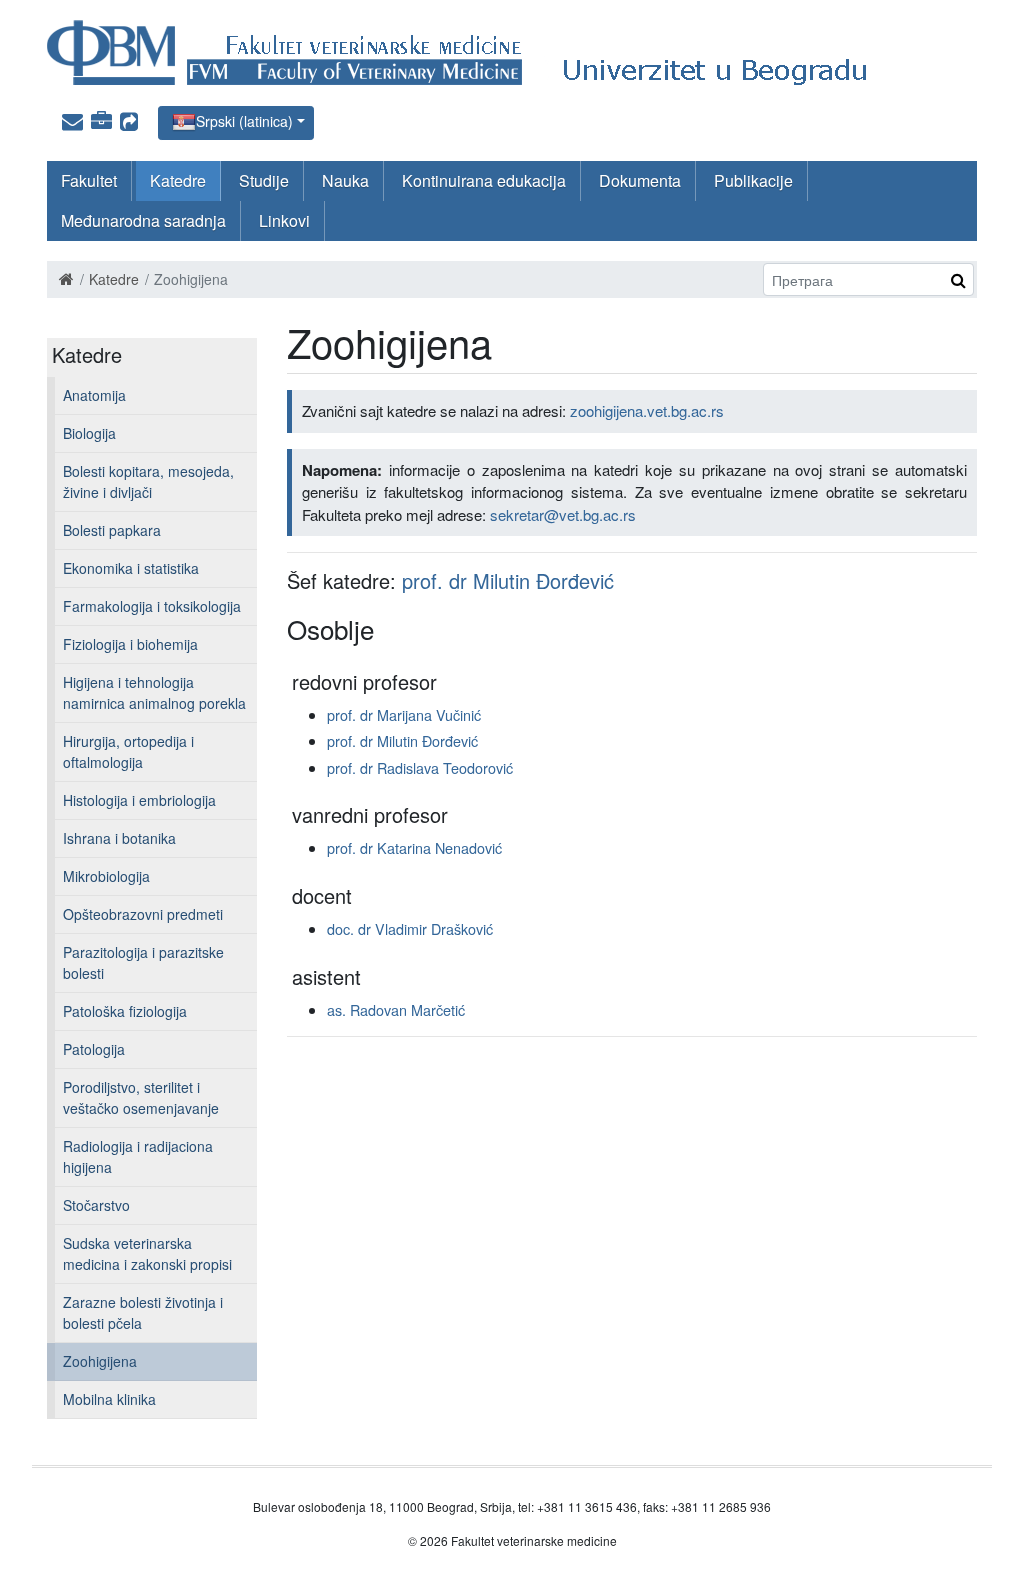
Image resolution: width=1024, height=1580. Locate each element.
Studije (264, 180)
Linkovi (284, 220)
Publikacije (753, 180)
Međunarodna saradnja (143, 220)
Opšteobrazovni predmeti (143, 914)
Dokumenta (640, 180)
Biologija (89, 433)
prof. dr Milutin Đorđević (508, 580)
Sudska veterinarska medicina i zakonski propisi (147, 1253)
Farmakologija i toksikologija (152, 606)
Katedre (178, 180)
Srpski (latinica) (244, 121)
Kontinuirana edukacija (484, 180)
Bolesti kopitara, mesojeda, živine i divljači (148, 481)
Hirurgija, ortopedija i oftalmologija (128, 751)
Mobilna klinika (109, 1399)
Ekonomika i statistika (131, 568)
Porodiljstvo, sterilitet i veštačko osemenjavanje (141, 1097)
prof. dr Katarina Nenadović (414, 847)
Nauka (345, 180)
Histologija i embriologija (139, 800)
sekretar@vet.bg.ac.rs (563, 514)
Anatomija (94, 395)
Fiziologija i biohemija (130, 644)
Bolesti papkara (112, 530)
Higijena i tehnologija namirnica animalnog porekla (154, 692)
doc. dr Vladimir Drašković (410, 928)
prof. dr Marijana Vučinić (404, 714)
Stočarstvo (96, 1205)
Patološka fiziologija (125, 1011)
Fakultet (89, 180)
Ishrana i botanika (119, 838)
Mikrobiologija (106, 876)
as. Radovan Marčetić (396, 1009)
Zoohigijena (100, 1361)
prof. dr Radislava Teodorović (420, 767)
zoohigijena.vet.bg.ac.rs (647, 410)
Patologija (94, 1049)
